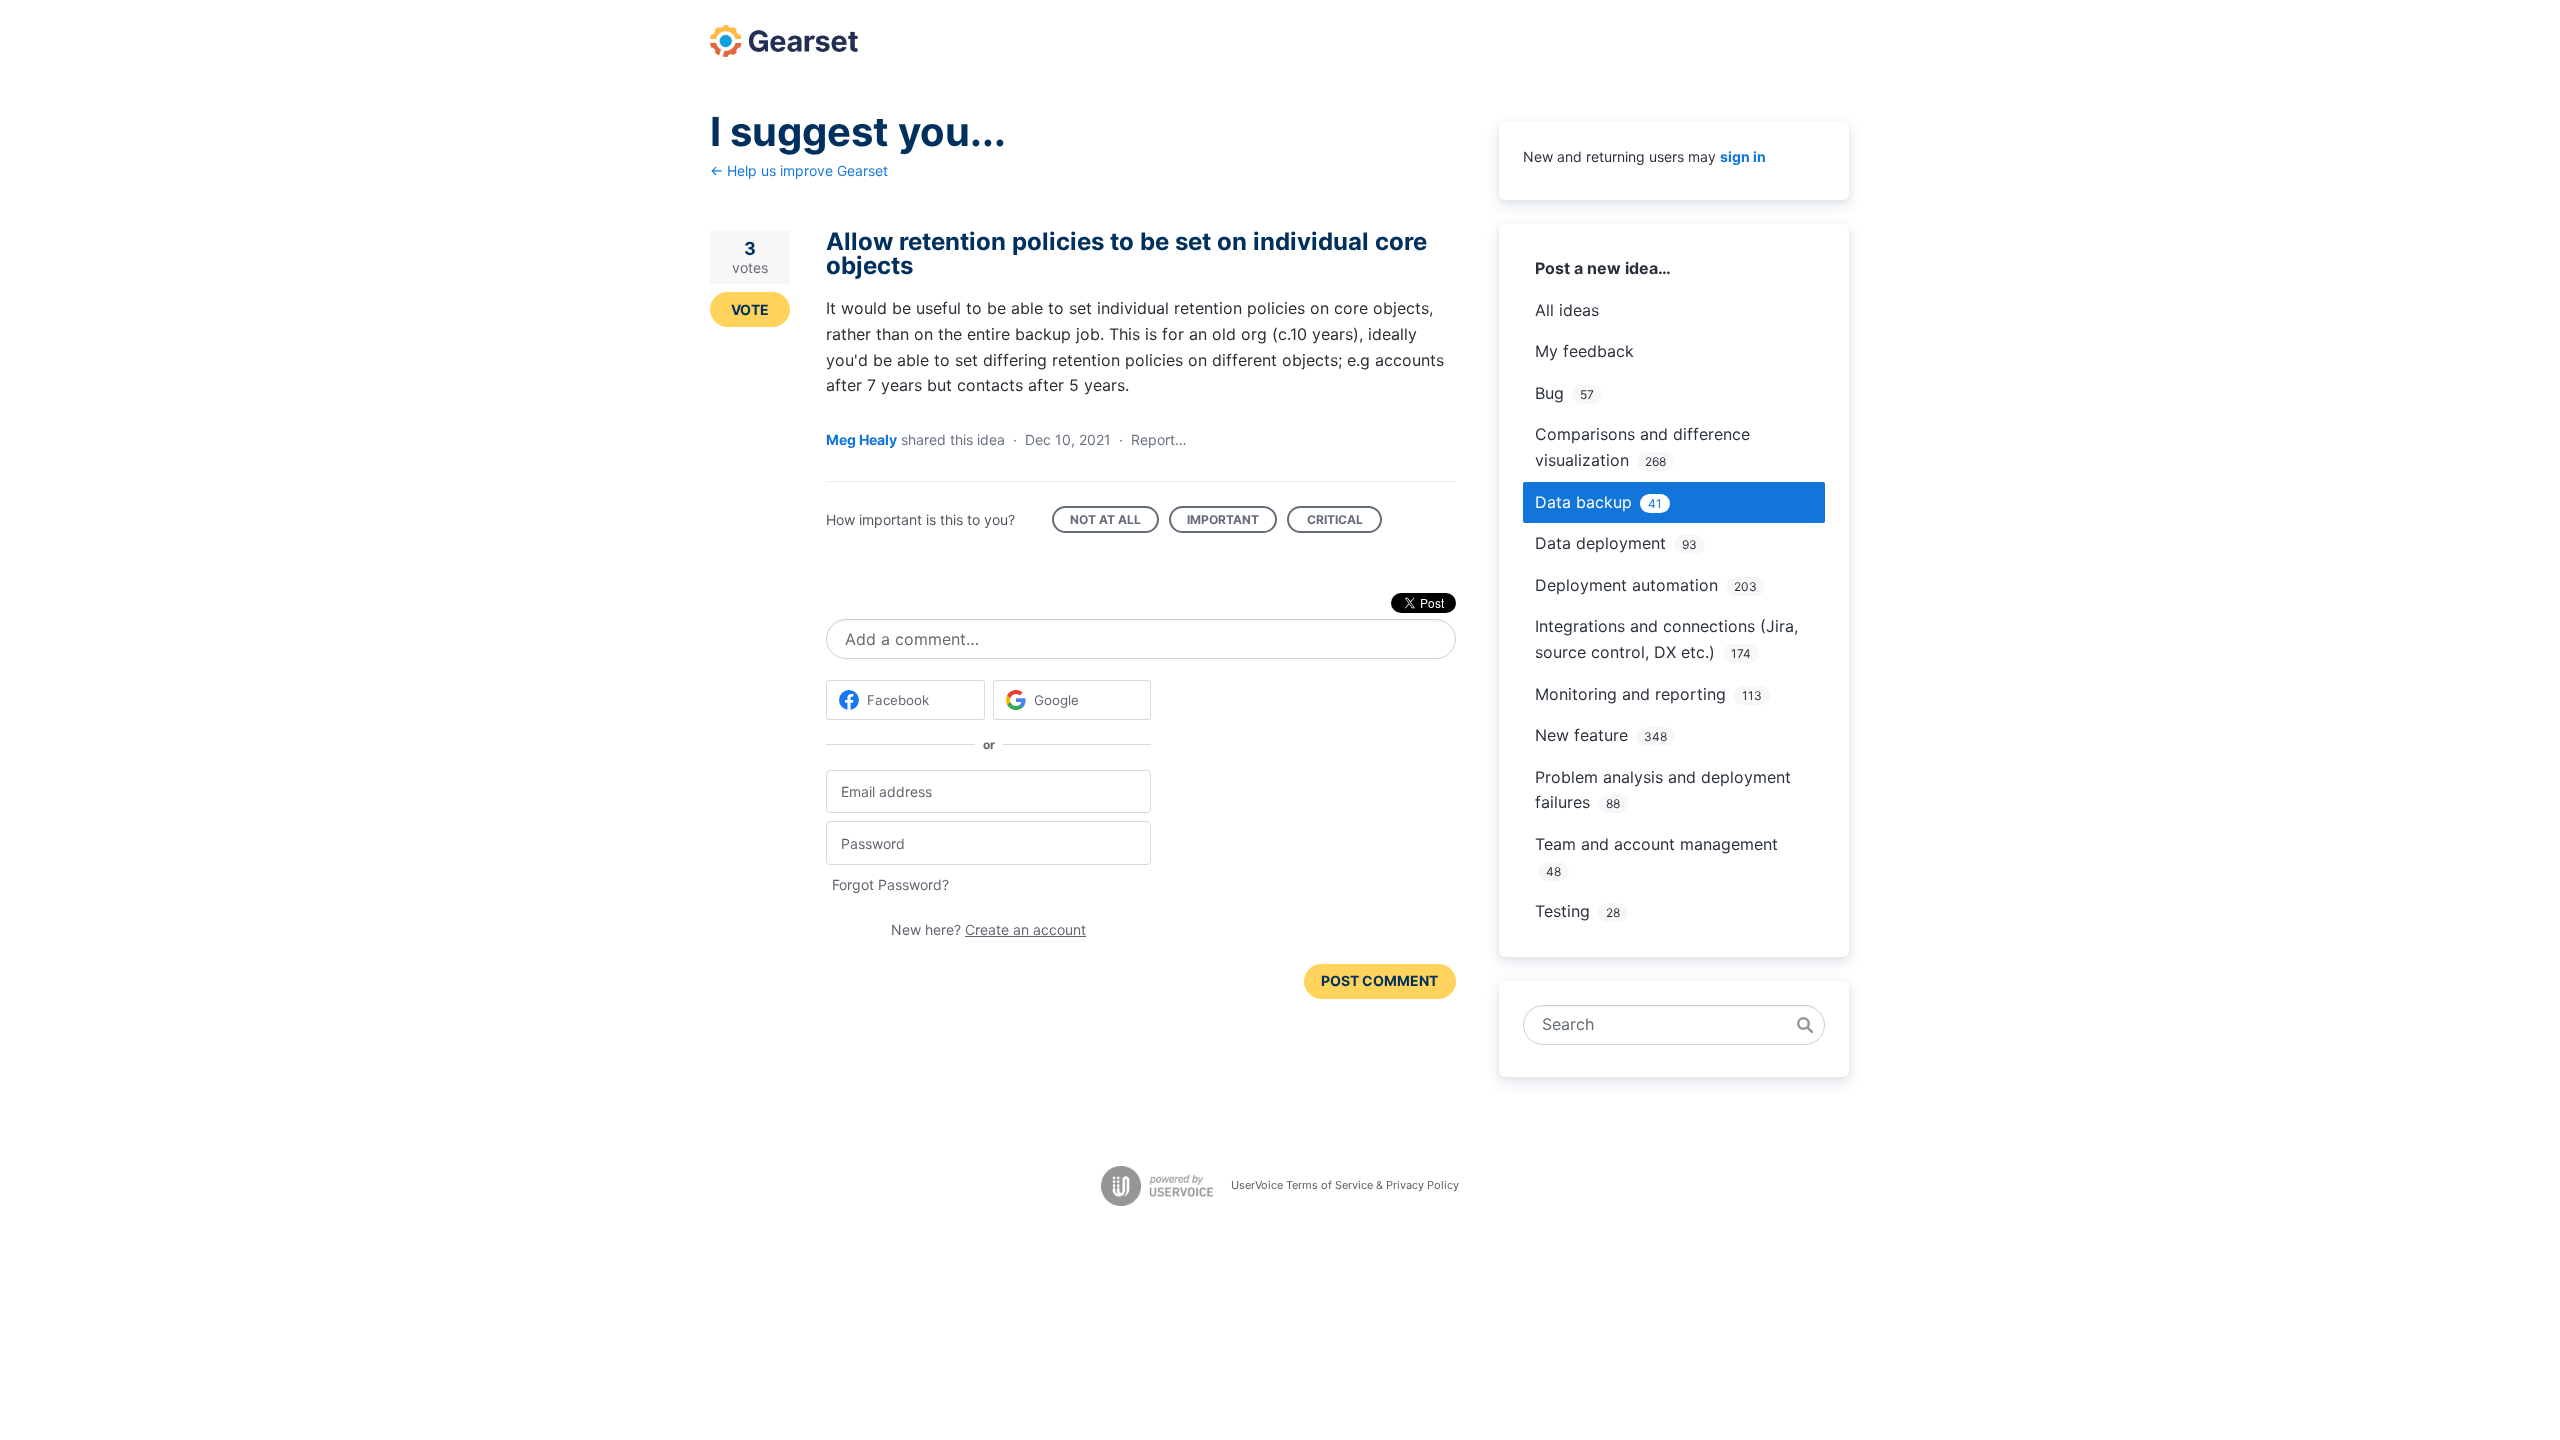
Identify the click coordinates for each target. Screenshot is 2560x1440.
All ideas (1567, 310)
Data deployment (1600, 543)
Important (1232, 522)
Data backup (1583, 502)
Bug (1549, 393)
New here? (988, 929)
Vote (750, 309)
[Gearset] (784, 41)
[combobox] (1663, 1025)
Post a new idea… (1603, 268)
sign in (1743, 156)
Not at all (1114, 522)
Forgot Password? (890, 884)
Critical (1344, 522)
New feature (1581, 735)
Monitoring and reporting (1630, 694)
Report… (1159, 439)
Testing (1562, 911)
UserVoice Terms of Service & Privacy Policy (1345, 1185)
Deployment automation (1626, 585)
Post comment (1379, 980)
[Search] (1805, 1025)
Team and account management (1656, 844)
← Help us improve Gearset (799, 170)
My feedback (1584, 351)
